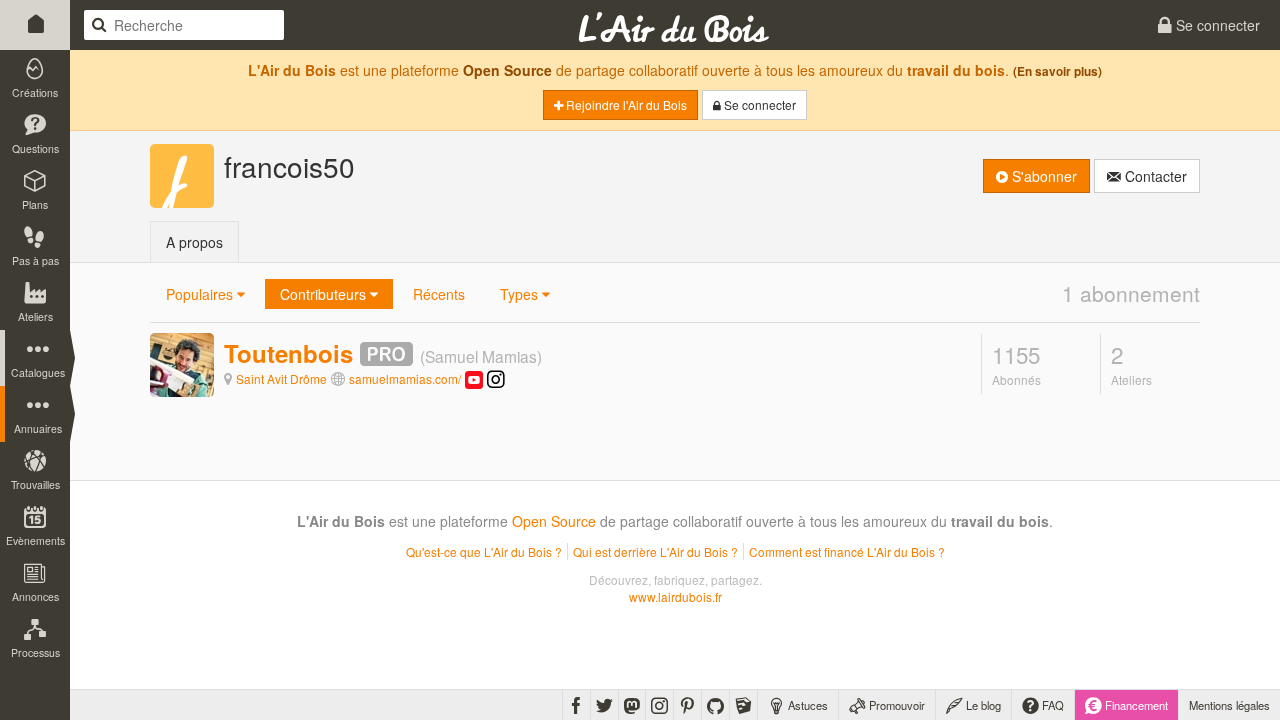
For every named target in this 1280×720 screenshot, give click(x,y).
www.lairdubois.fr (675, 596)
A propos (194, 242)
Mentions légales (1229, 705)
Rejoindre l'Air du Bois (625, 104)
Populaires (201, 294)
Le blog (982, 705)
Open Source (507, 70)
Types (521, 294)
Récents (439, 294)
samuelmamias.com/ (405, 378)
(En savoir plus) (1057, 71)
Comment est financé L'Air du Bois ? (847, 551)
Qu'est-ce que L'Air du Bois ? (484, 551)
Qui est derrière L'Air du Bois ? (655, 551)
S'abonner (1042, 176)
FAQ (1051, 705)
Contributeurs (325, 294)
